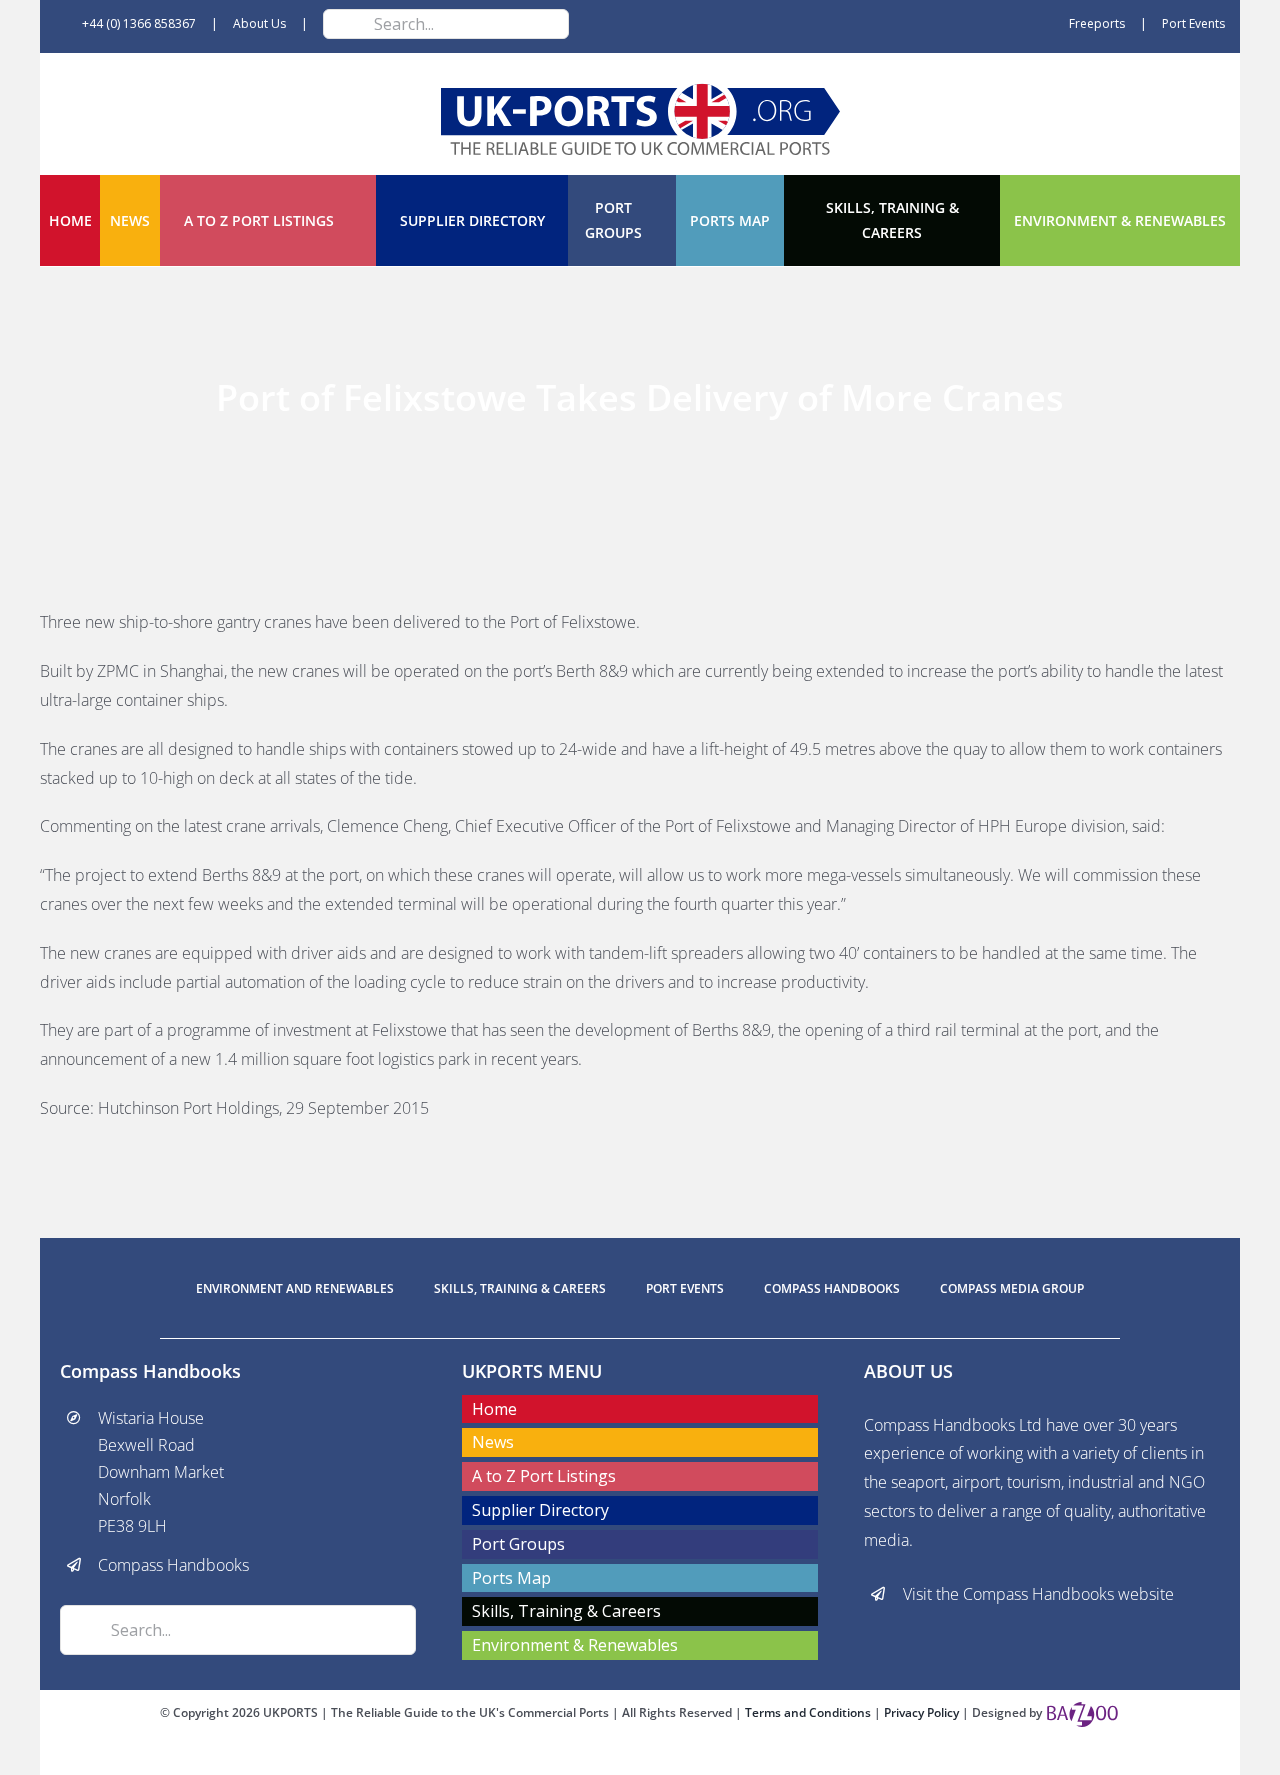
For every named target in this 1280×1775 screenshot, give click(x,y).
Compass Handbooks (173, 1565)
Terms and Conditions (809, 1712)
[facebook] (608, 1757)
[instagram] (672, 1757)
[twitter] (640, 1757)
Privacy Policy (923, 1712)
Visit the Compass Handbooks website (1038, 1594)
